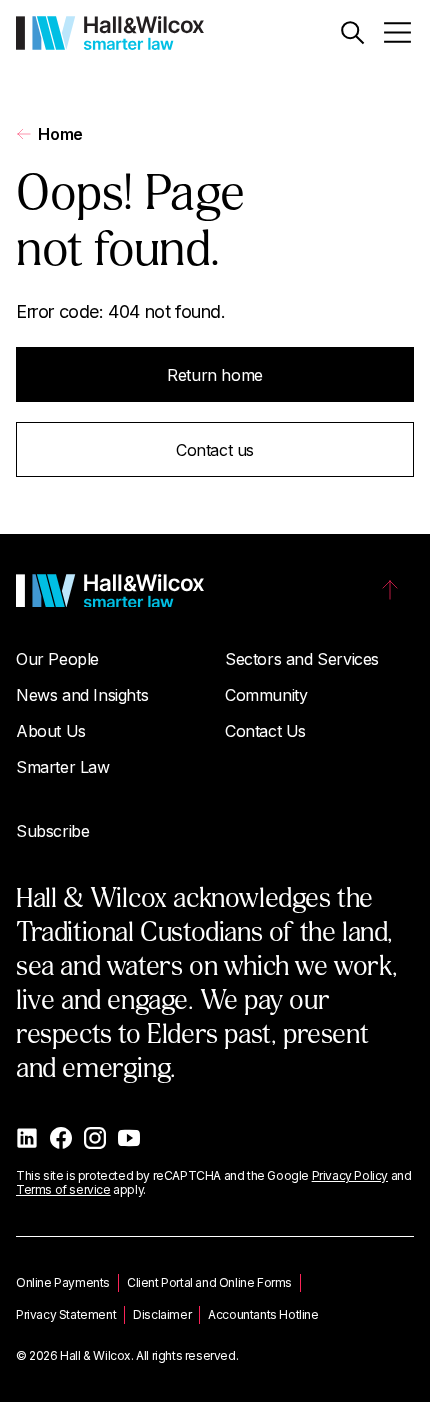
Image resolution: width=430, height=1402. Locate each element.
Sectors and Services (302, 659)
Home (60, 134)
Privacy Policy (350, 1175)
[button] (352, 32)
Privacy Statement (66, 1314)
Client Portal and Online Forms (209, 1282)
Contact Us (265, 731)
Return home (215, 375)
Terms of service (63, 1189)
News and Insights (82, 695)
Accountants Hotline (263, 1314)
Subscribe (52, 831)
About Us (51, 731)
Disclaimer (162, 1314)
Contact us (215, 450)
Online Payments (63, 1282)
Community (266, 695)
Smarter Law (63, 767)
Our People (57, 659)
